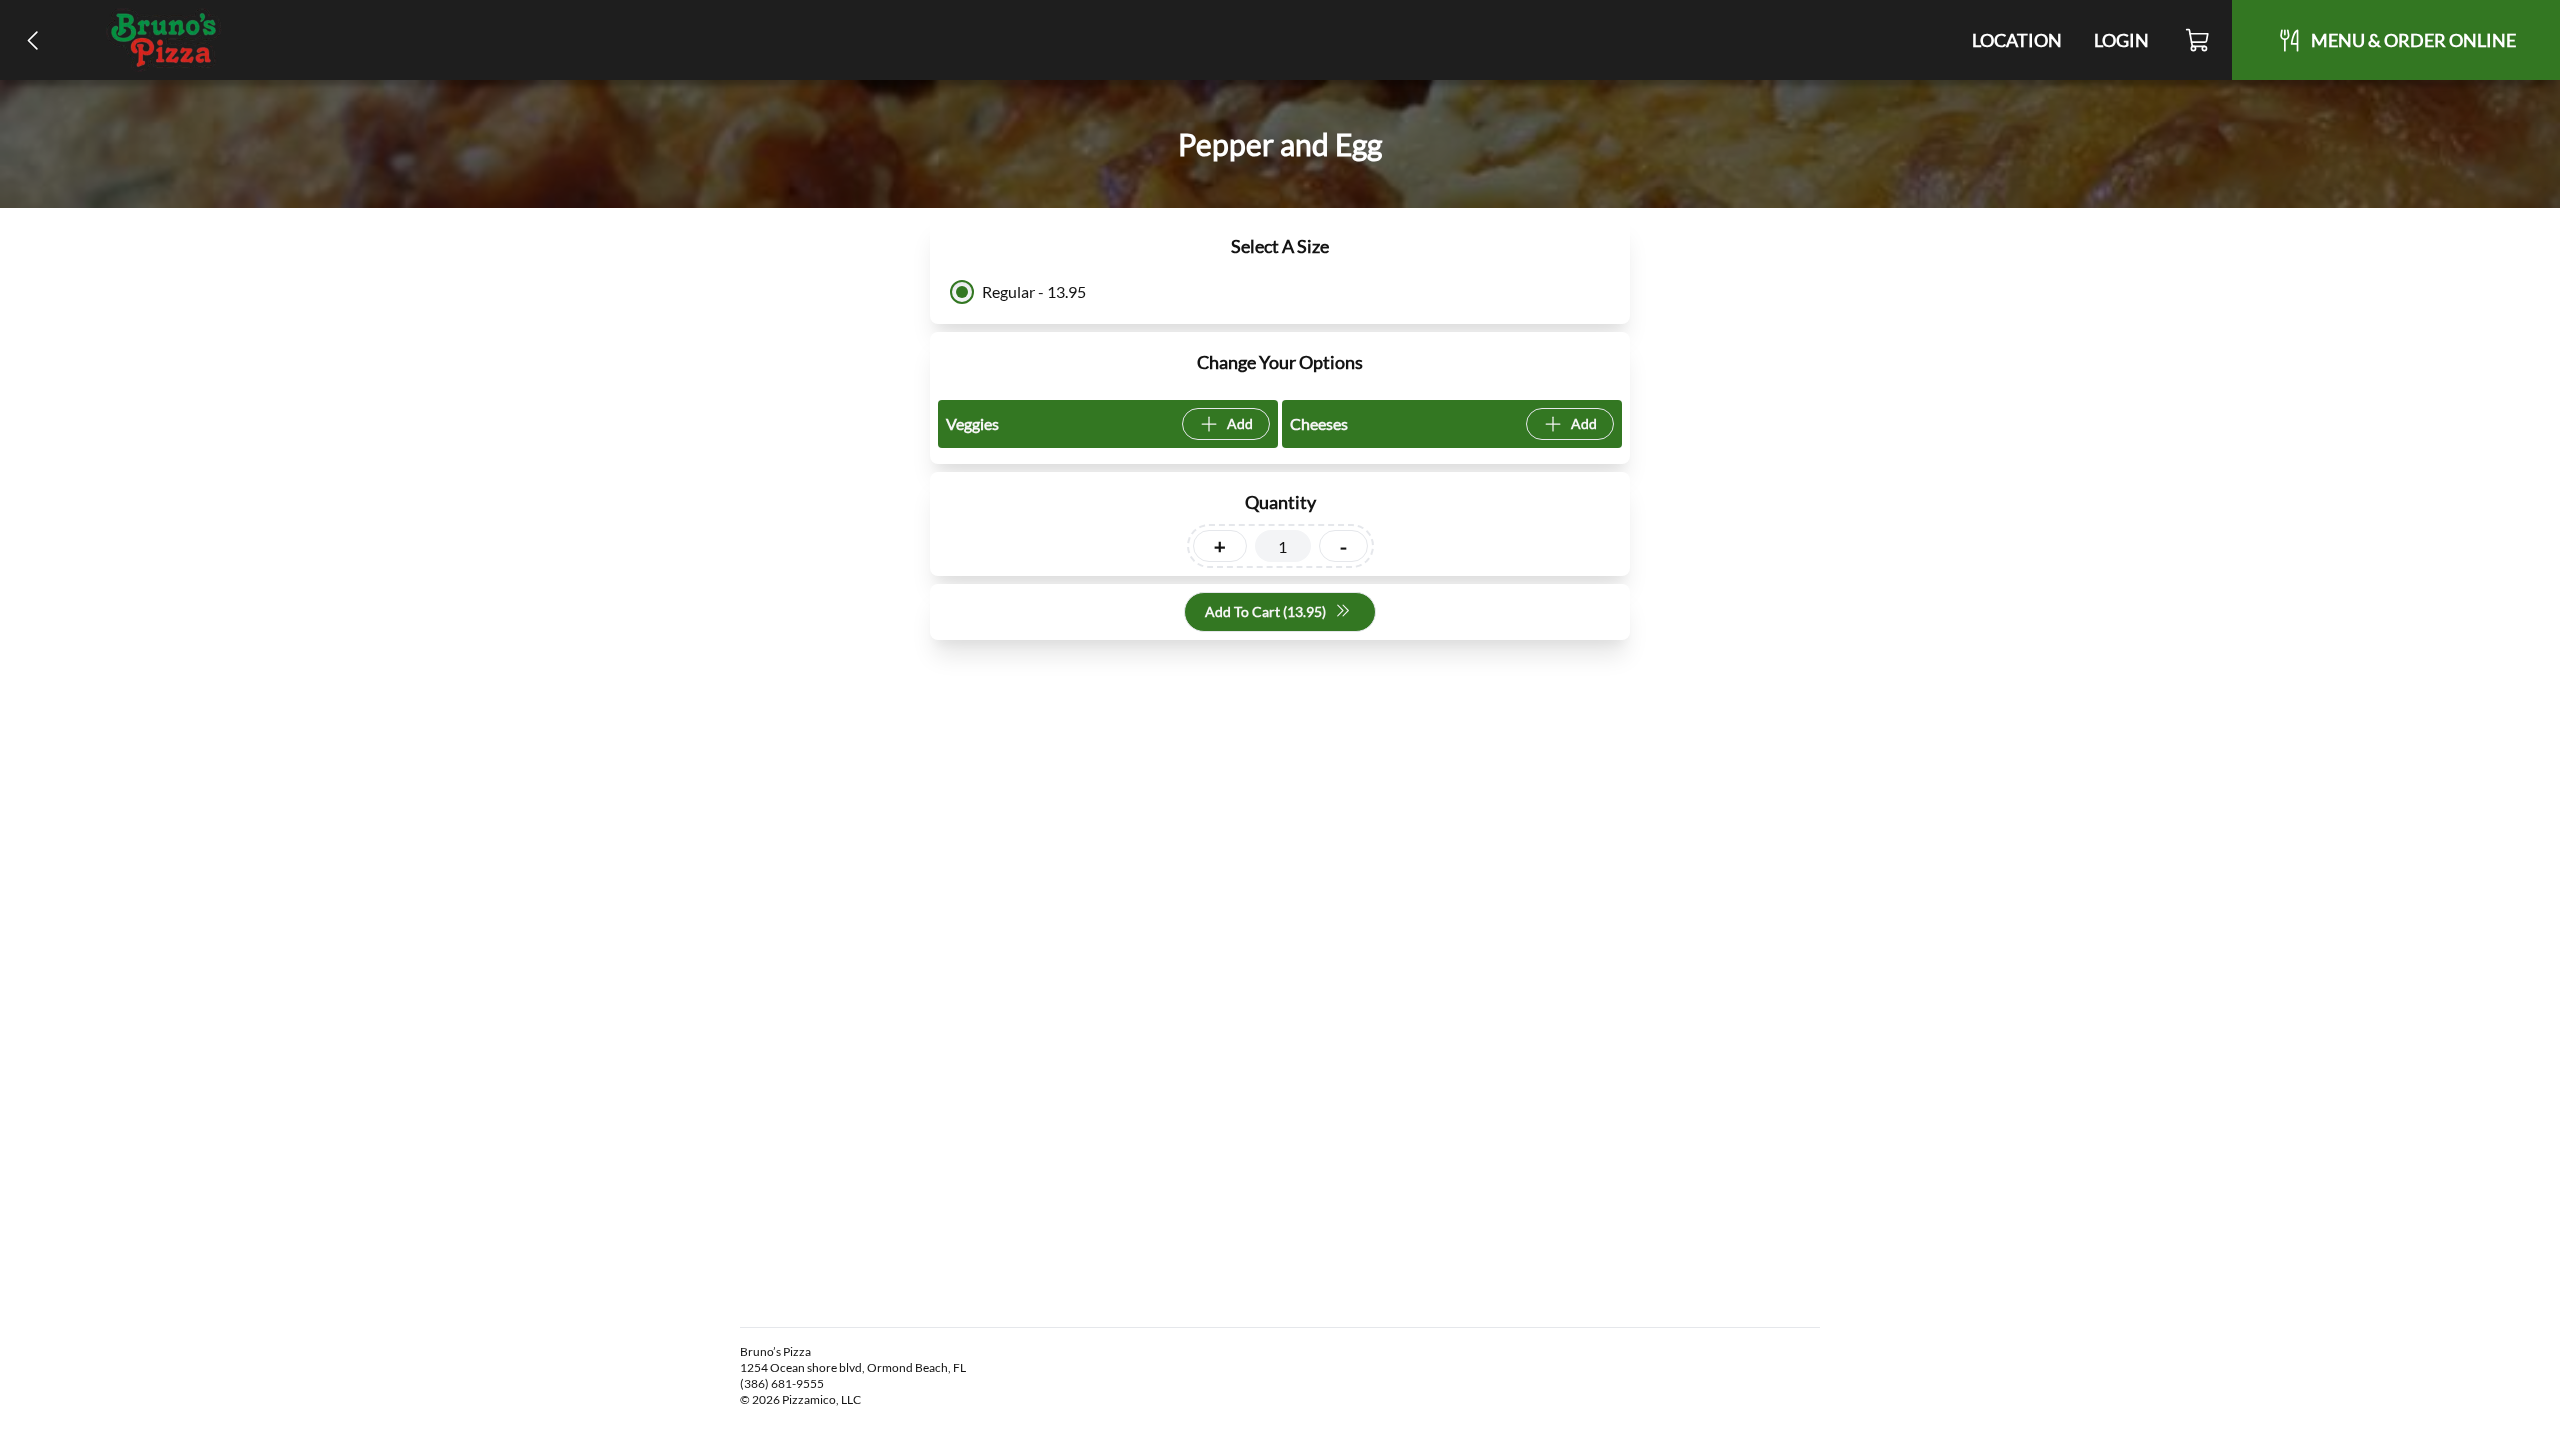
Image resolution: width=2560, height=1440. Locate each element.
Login (2121, 40)
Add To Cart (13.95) (1265, 611)
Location (2017, 40)
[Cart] (2198, 40)
